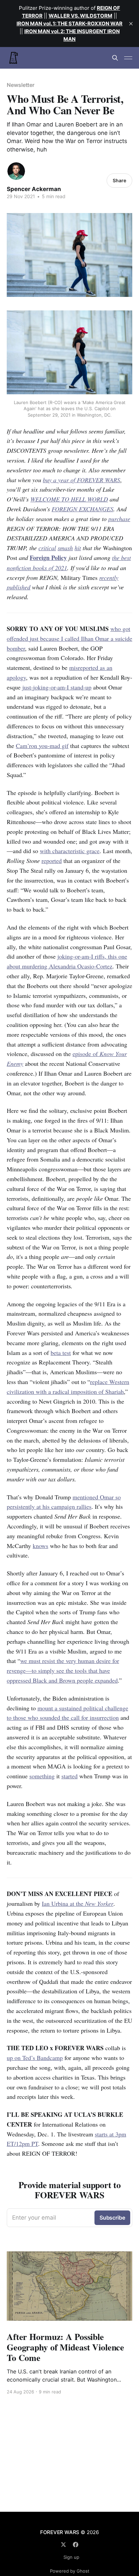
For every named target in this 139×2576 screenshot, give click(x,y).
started (69, 1776)
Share (119, 180)
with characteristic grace (70, 851)
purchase (119, 519)
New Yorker (99, 1903)
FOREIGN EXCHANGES (82, 509)
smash (65, 548)
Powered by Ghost (70, 2571)
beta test (61, 1353)
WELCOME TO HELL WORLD (69, 499)
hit (78, 548)
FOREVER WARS (60, 2532)
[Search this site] (115, 58)
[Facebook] (76, 2545)
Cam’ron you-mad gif (42, 746)
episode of (86, 1054)
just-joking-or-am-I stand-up (57, 687)
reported (52, 861)
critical (47, 548)
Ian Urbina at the (63, 1903)
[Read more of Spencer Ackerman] (16, 171)
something (42, 1776)
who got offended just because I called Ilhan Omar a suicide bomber (69, 638)
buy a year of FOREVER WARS (81, 480)
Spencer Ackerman (34, 189)
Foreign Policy (48, 558)
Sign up (71, 2557)
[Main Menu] (128, 58)
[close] (131, 24)
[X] (63, 2545)
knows (40, 1546)
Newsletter (21, 85)
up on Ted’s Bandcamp (35, 2058)
